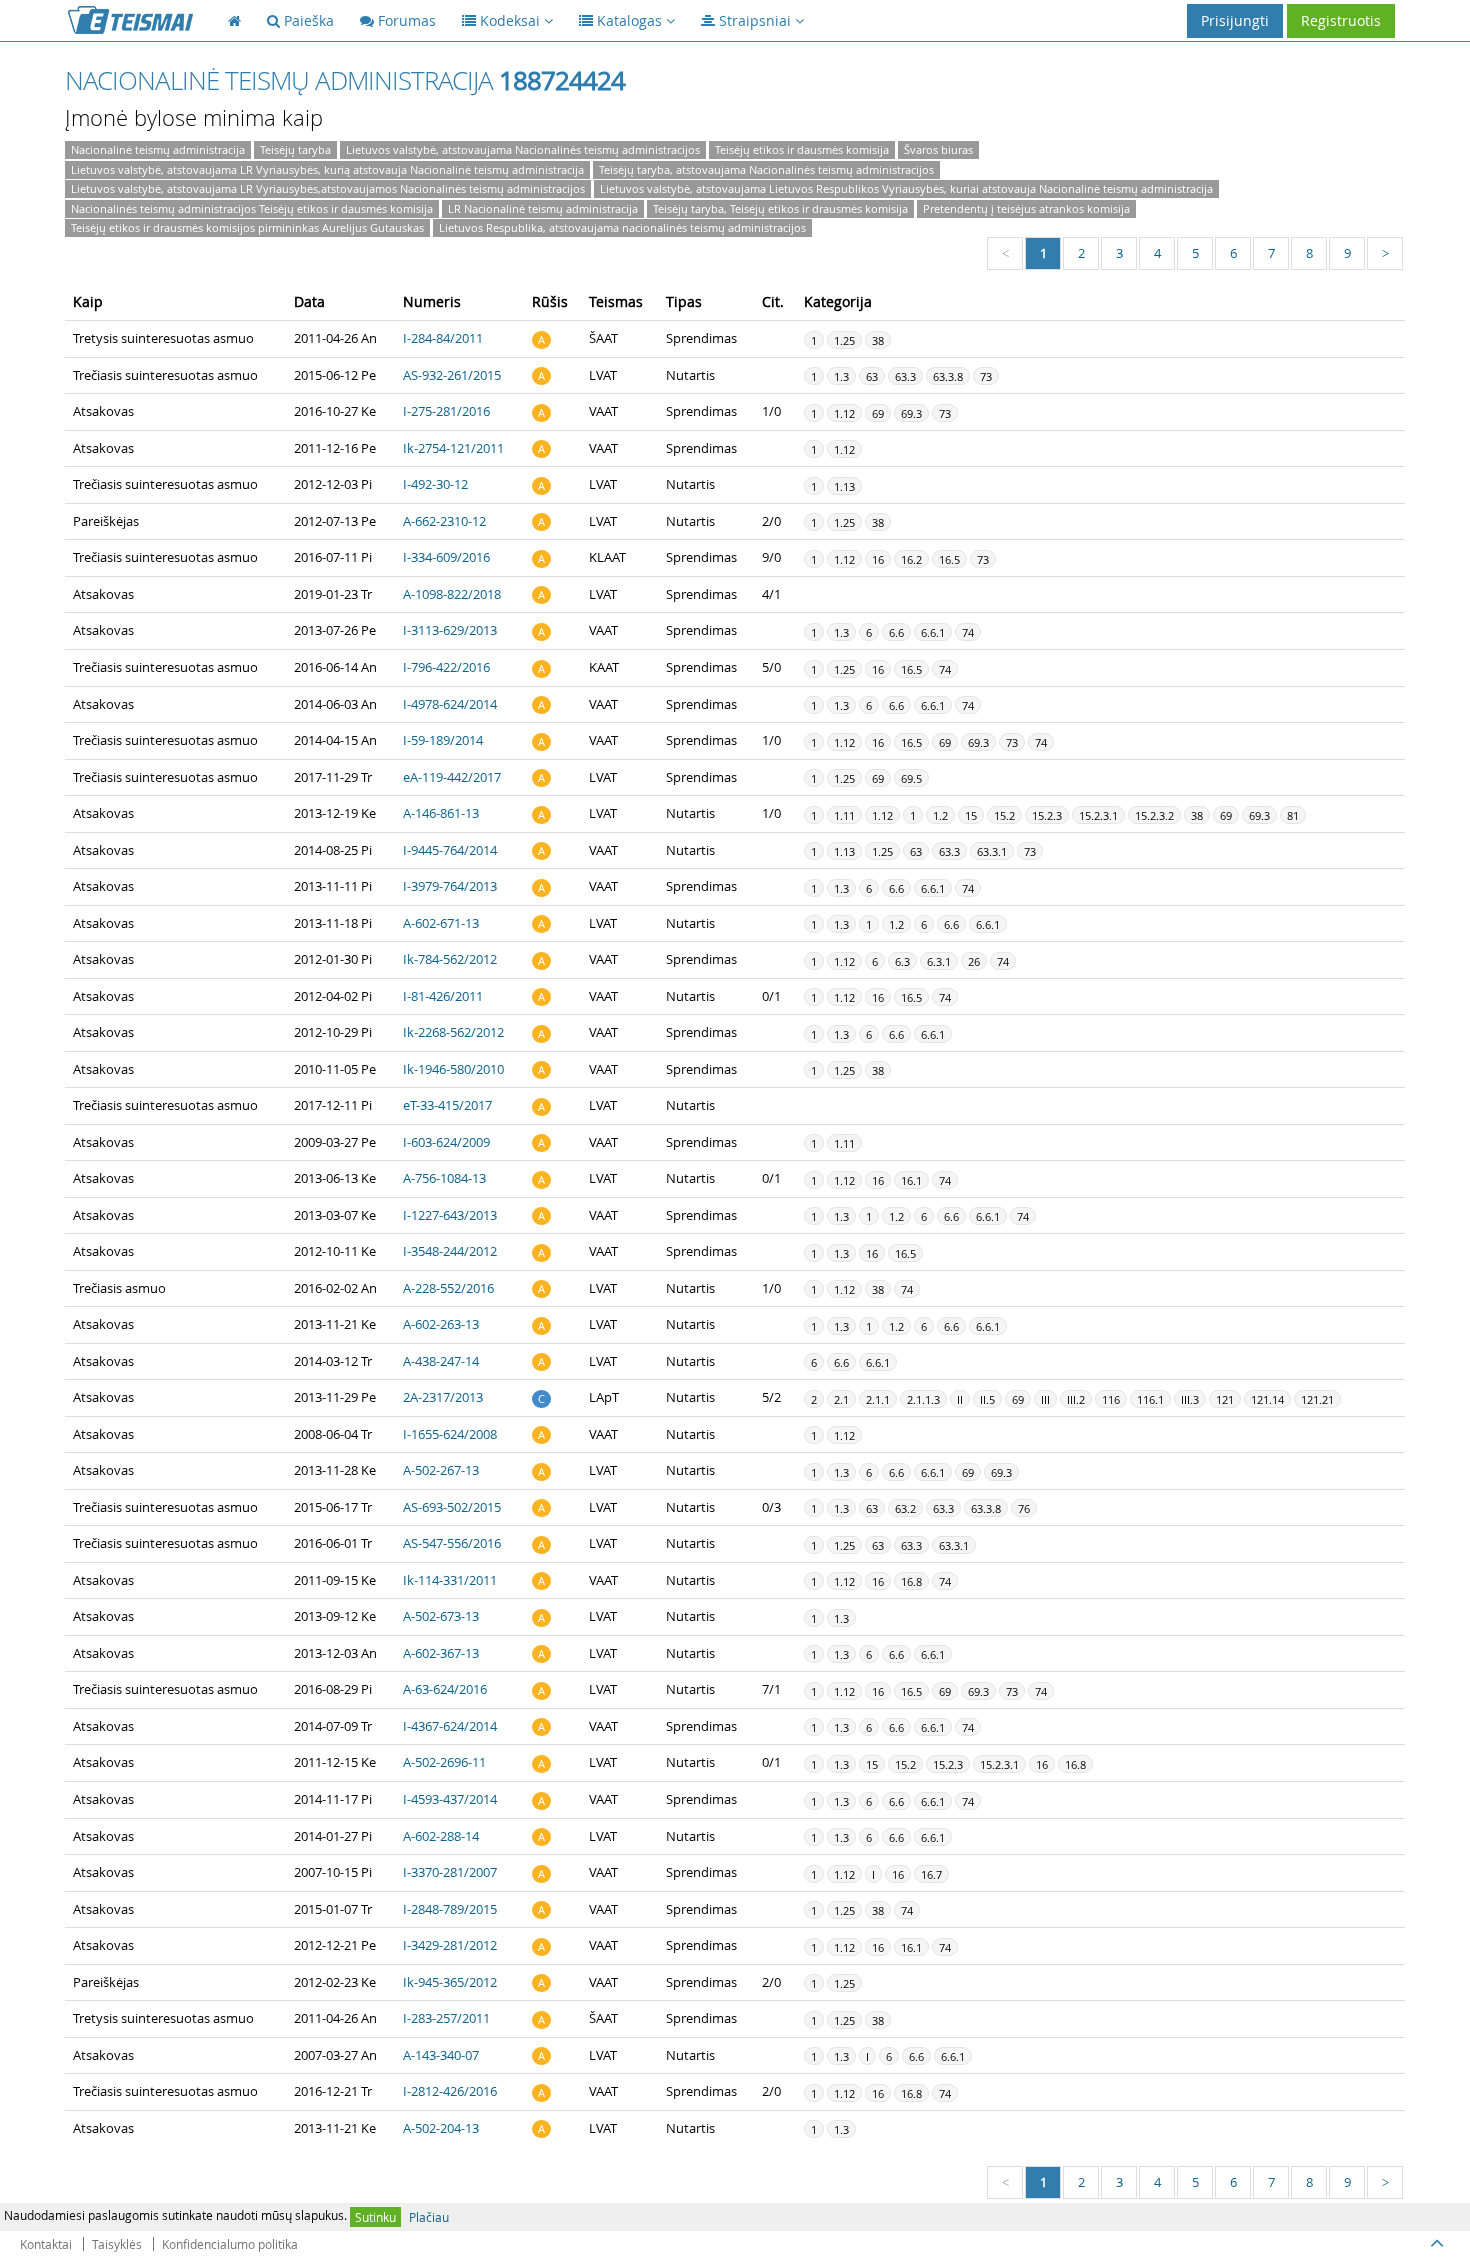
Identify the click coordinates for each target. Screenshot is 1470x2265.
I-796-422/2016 (446, 667)
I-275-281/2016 (446, 411)
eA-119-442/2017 (452, 777)
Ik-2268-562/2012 (453, 1032)
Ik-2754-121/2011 (453, 448)
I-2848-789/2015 (450, 1909)
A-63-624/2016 (445, 1689)
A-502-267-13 (441, 1470)
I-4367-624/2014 (450, 1726)
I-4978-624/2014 (450, 704)
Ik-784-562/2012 (450, 959)
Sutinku (375, 2217)
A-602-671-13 (441, 923)
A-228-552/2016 (448, 1288)
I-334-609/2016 (446, 557)
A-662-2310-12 (444, 521)
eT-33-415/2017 (447, 1105)
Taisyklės (117, 2244)
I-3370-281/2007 (450, 1872)
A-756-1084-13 (444, 1178)
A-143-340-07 (441, 2055)
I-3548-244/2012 (450, 1251)
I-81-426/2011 (443, 996)
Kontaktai (46, 2244)
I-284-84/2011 (443, 338)
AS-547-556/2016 (452, 1543)
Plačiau (429, 2217)
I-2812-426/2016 (450, 2091)
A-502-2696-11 (444, 1762)
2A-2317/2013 (443, 1397)
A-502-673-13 (441, 1616)
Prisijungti (1235, 20)
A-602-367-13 (441, 1653)
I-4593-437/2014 (450, 1799)
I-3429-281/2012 (450, 1945)
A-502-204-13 (441, 2128)
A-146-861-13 (441, 813)
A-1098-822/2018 (452, 594)
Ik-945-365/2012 (450, 1982)
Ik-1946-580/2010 (453, 1069)
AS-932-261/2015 (452, 375)
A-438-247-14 (441, 1361)
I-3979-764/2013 (450, 886)
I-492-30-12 (435, 484)
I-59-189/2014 (443, 740)
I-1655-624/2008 (450, 1434)
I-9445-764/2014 (450, 850)
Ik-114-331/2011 (450, 1580)
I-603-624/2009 (446, 1142)
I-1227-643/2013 (450, 1215)
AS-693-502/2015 (452, 1507)
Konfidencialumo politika (230, 2244)
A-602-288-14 (441, 1836)
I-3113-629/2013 (450, 630)
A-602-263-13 (441, 1324)
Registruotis (1341, 20)
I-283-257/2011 (446, 2018)
